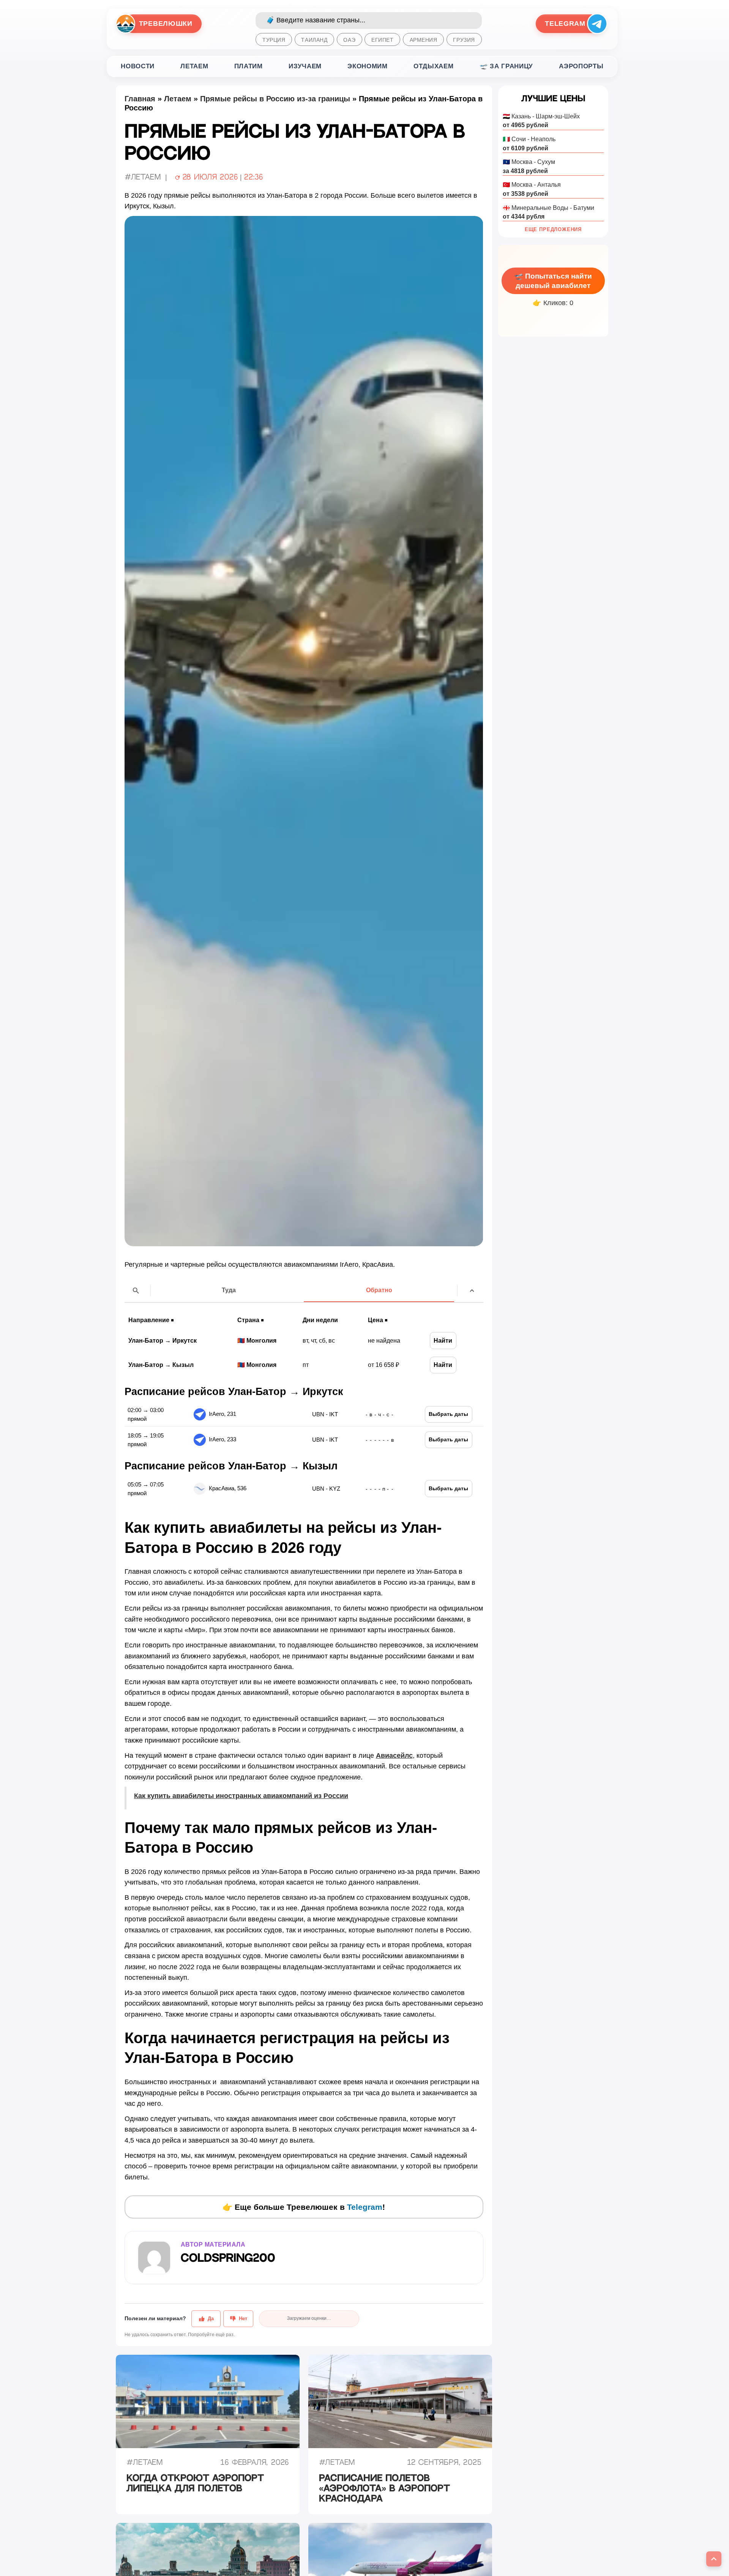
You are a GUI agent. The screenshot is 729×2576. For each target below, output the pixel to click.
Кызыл (183, 1365)
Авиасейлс (394, 1756)
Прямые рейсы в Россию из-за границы (275, 99)
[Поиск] (136, 1291)
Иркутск (185, 1340)
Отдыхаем (433, 66)
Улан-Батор (146, 1340)
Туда (229, 1290)
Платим (249, 66)
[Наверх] (472, 1291)
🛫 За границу (506, 66)
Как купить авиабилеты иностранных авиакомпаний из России (241, 1796)
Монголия (261, 1340)
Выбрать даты (448, 1414)
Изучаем (305, 66)
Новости (138, 66)
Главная (140, 99)
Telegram (365, 2207)
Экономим (367, 66)
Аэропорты (581, 66)
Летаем (194, 66)
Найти (443, 1340)
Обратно (379, 1290)
